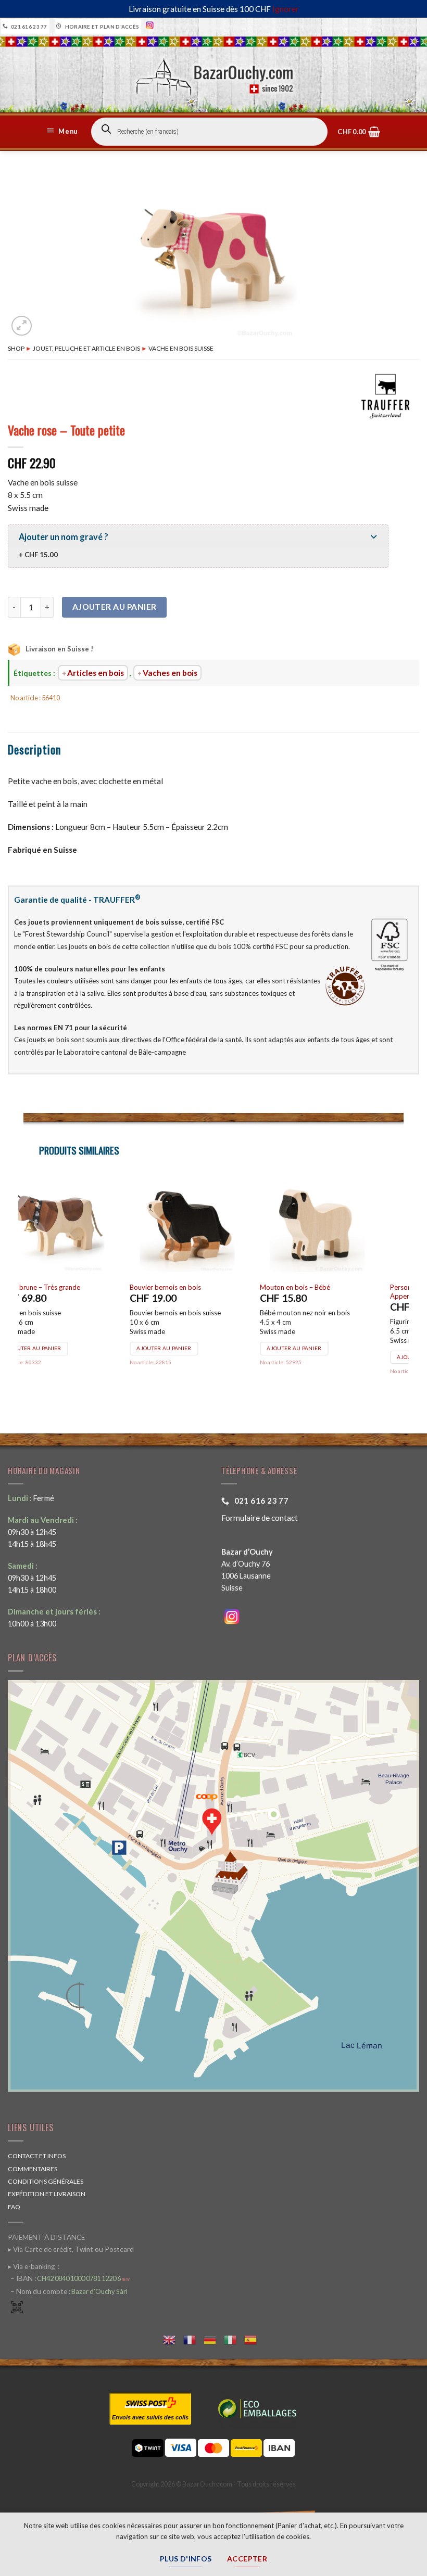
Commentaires (33, 2169)
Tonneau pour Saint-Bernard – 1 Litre (212, 1287)
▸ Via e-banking (32, 2266)
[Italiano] (234, 2338)
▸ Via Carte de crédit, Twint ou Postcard (71, 2249)
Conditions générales (46, 2181)
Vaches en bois (170, 673)
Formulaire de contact (260, 1518)
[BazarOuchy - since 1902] (214, 74)
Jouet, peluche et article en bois (86, 348)
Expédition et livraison (47, 2194)
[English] (173, 2338)
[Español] (254, 2338)
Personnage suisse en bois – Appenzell (68, 1292)
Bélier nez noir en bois (319, 1287)
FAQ (14, 2207)
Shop (16, 348)
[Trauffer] (385, 396)
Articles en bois (96, 673)
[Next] (403, 1289)
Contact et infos (37, 2156)
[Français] (193, 2338)
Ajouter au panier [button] (61, 1357)
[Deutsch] (214, 2338)
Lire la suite (181, 1348)
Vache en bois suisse (181, 348)
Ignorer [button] (286, 9)
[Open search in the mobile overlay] (209, 132)
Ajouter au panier (115, 607)
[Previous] (24, 1289)
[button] (64, 132)
